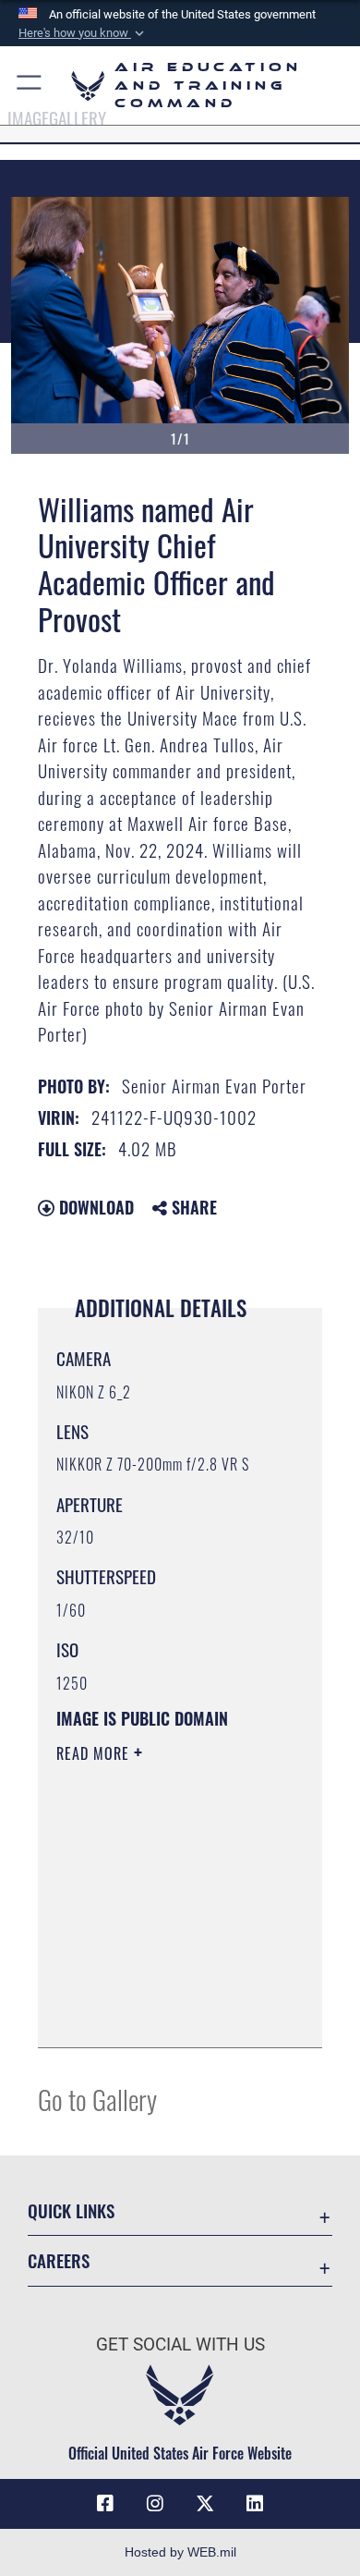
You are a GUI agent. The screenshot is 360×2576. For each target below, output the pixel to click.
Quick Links (71, 2210)
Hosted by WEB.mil (180, 2552)
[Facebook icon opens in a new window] (105, 2504)
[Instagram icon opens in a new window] (155, 2504)
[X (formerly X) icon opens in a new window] (205, 2504)
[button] (83, 33)
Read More (95, 1753)
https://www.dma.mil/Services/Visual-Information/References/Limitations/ (168, 2013)
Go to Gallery (97, 2099)
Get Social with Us (180, 2344)
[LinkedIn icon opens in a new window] (255, 2504)
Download (94, 1207)
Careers (59, 2260)
